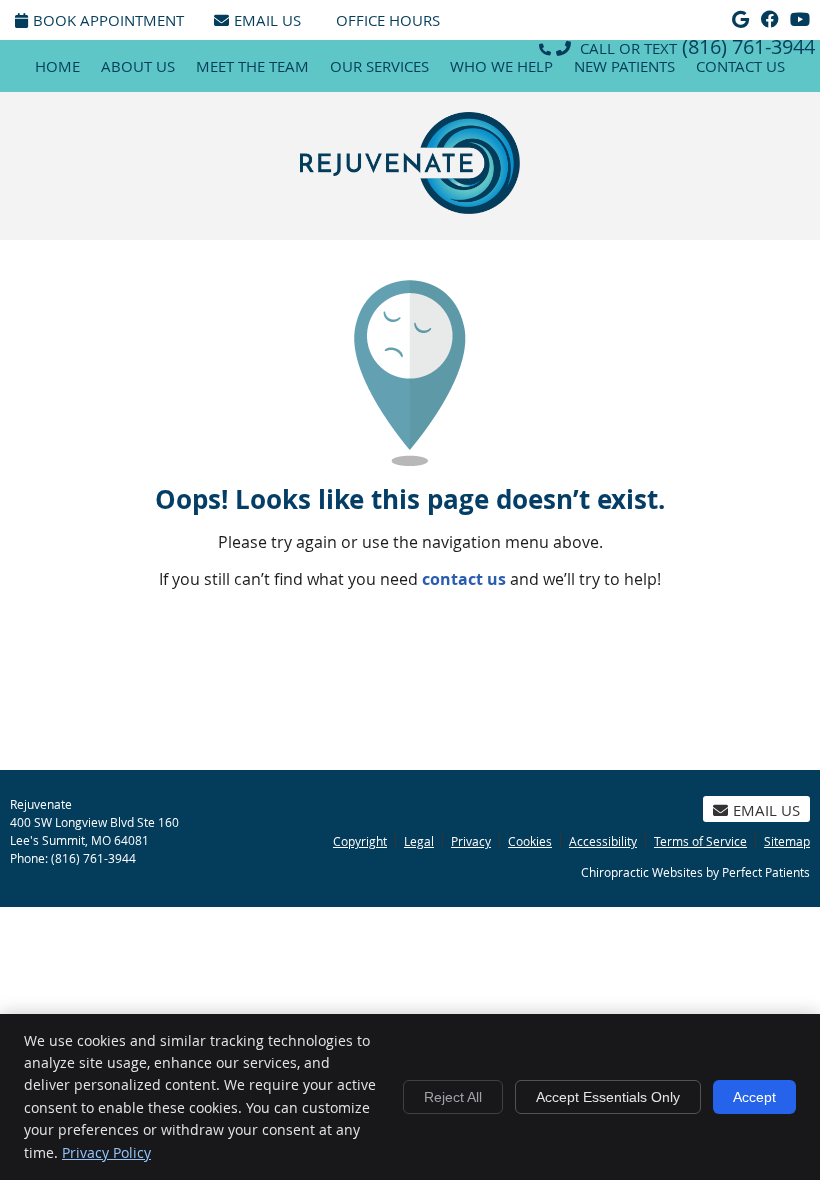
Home (57, 66)
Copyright (360, 841)
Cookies (530, 841)
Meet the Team (252, 66)
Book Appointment (108, 20)
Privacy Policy (106, 1152)
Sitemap (787, 841)
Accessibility (603, 841)
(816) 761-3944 (748, 46)
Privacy (471, 841)
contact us (464, 579)
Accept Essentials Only (608, 1097)
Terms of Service (700, 841)
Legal (419, 841)
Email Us (267, 20)
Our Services (379, 66)
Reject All (453, 1097)
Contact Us (740, 66)
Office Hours (388, 20)
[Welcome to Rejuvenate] (410, 208)
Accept (754, 1097)
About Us (138, 66)
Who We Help (501, 66)
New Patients (624, 66)
